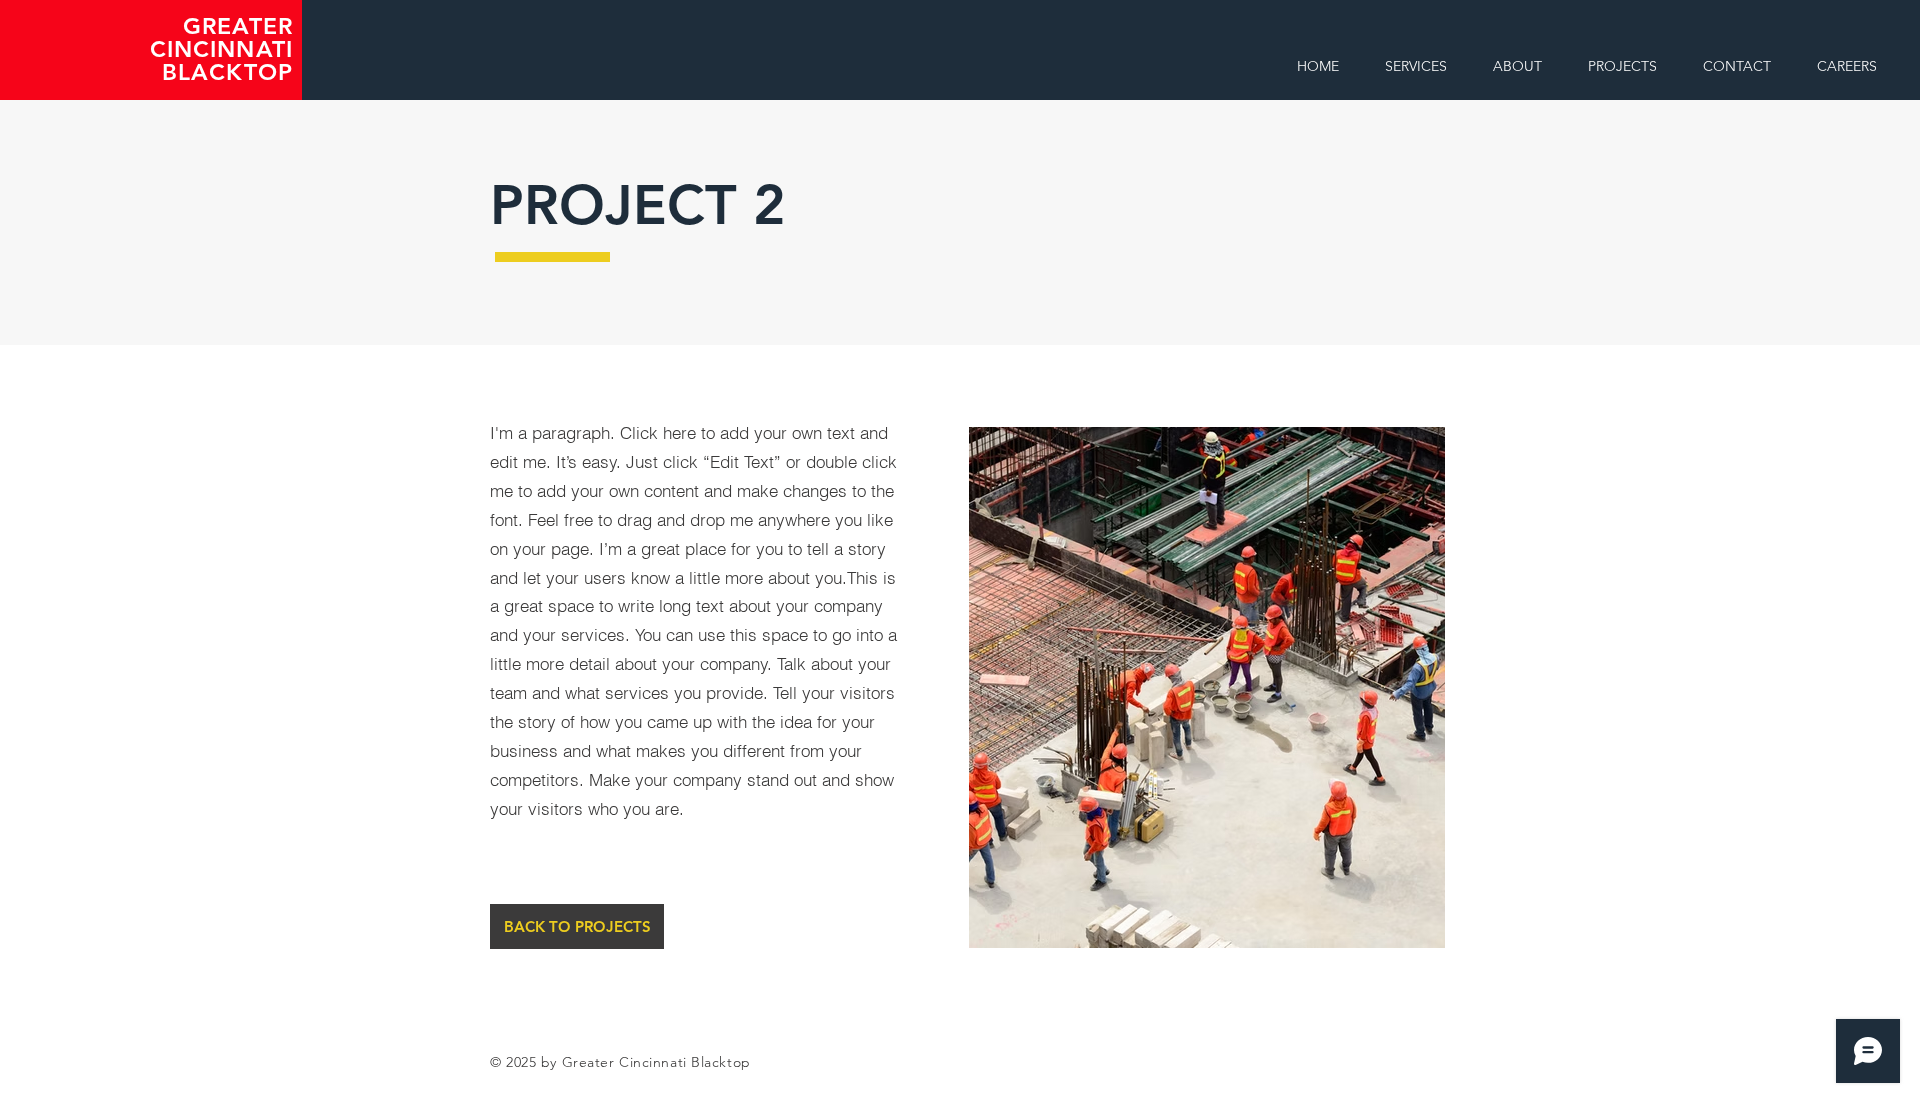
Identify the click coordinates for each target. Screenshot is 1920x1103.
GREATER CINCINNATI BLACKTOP (222, 49)
